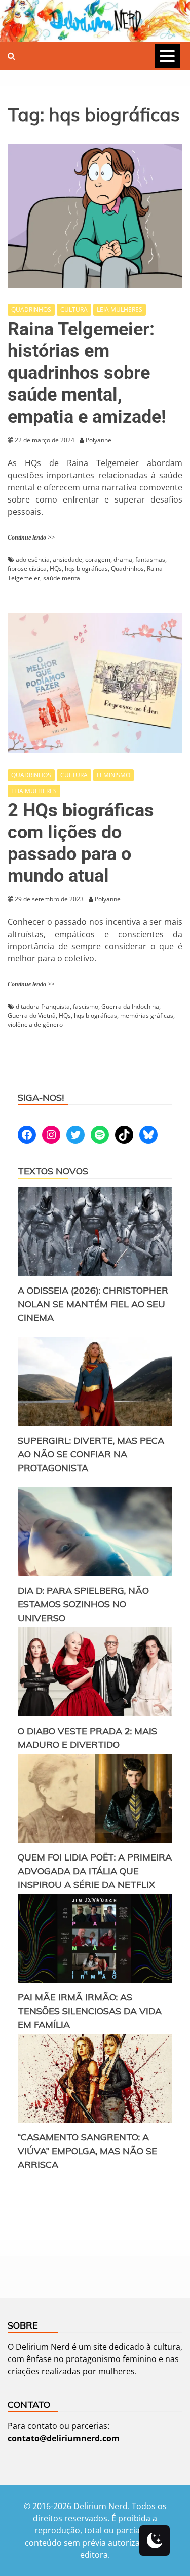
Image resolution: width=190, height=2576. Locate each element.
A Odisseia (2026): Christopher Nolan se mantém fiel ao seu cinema (93, 1304)
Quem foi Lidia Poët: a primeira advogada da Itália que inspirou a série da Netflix (95, 1871)
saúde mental (62, 578)
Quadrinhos (127, 569)
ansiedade (67, 560)
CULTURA (74, 310)
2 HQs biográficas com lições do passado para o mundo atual (81, 843)
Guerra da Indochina (130, 1006)
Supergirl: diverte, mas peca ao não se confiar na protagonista (91, 1454)
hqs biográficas (86, 569)
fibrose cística (27, 569)
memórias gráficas (147, 1015)
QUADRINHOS (31, 310)
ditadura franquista (43, 1006)
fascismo (86, 1006)
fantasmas (150, 560)
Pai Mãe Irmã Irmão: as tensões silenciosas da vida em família (90, 2011)
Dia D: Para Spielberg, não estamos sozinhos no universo (83, 1604)
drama (123, 560)
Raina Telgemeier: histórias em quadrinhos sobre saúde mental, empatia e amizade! (87, 373)
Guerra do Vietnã (32, 1015)
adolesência (33, 560)
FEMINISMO (113, 775)
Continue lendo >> (31, 538)
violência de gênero (35, 1025)
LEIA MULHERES (120, 310)
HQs (56, 569)
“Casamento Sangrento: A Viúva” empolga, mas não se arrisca (87, 2151)
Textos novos (53, 1171)
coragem (98, 560)
